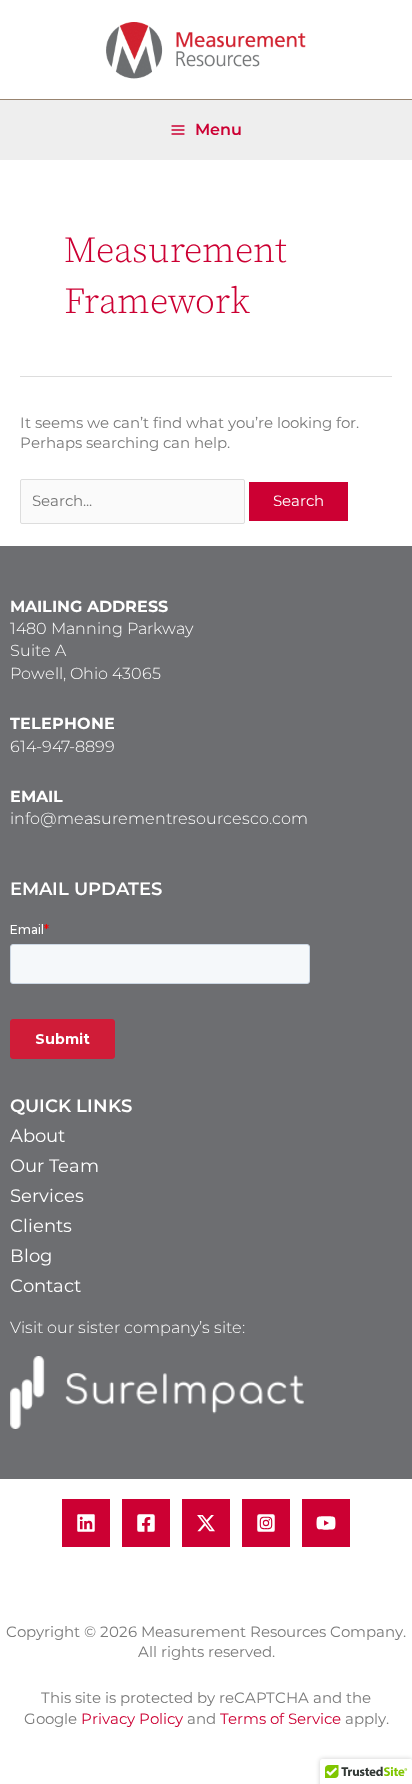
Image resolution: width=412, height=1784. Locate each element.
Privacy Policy (132, 1719)
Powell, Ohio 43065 (85, 673)
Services (47, 1196)
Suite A (38, 650)
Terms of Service (280, 1719)
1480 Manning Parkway (101, 628)
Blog (31, 1256)
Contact (45, 1286)
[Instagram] (266, 1523)
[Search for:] (134, 501)
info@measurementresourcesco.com (159, 818)
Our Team (54, 1166)
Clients (41, 1226)
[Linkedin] (86, 1523)
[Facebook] (146, 1523)
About (37, 1136)
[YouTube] (326, 1523)
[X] (206, 1523)
